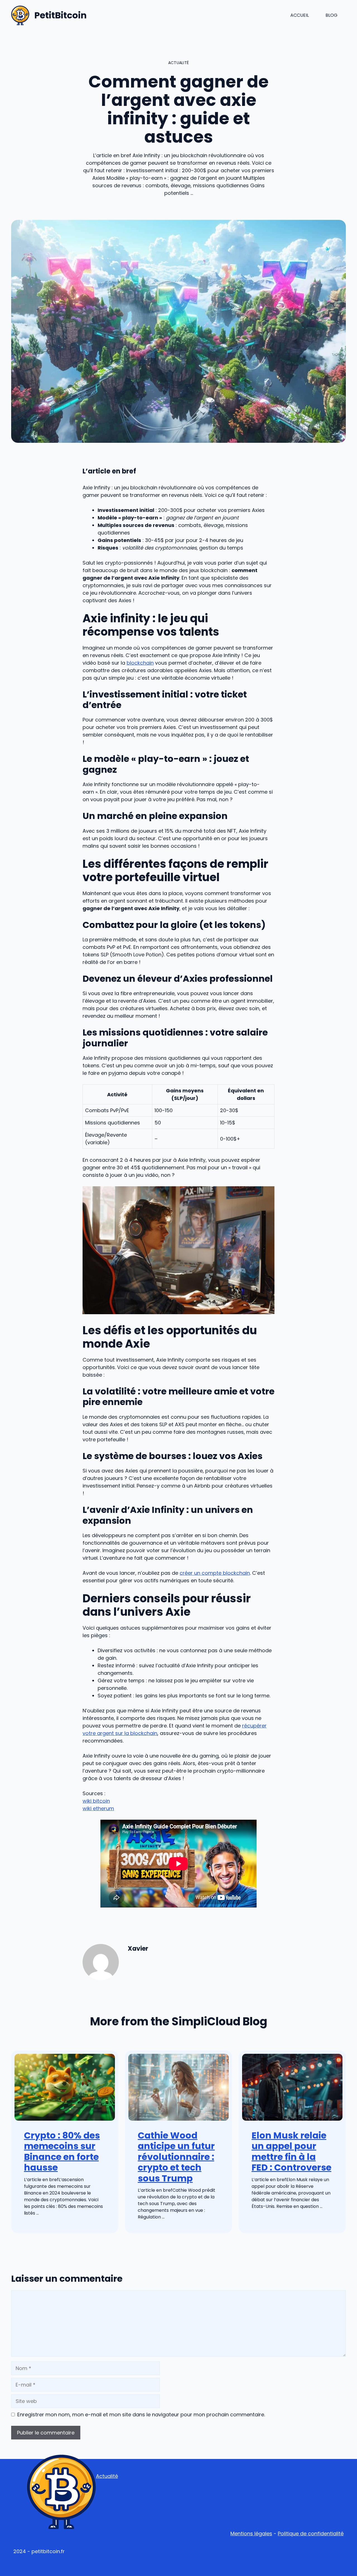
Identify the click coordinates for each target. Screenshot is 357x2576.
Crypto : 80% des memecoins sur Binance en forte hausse (62, 2151)
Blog (331, 15)
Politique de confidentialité (311, 2534)
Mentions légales (251, 2534)
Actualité (107, 2476)
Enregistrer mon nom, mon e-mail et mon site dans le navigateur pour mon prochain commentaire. (141, 2415)
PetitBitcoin (61, 15)
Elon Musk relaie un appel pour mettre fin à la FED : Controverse (291, 2151)
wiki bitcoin (96, 1801)
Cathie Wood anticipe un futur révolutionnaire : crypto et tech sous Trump (176, 2157)
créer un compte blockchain (215, 1573)
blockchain (140, 663)
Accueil (300, 15)
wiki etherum (98, 1808)
